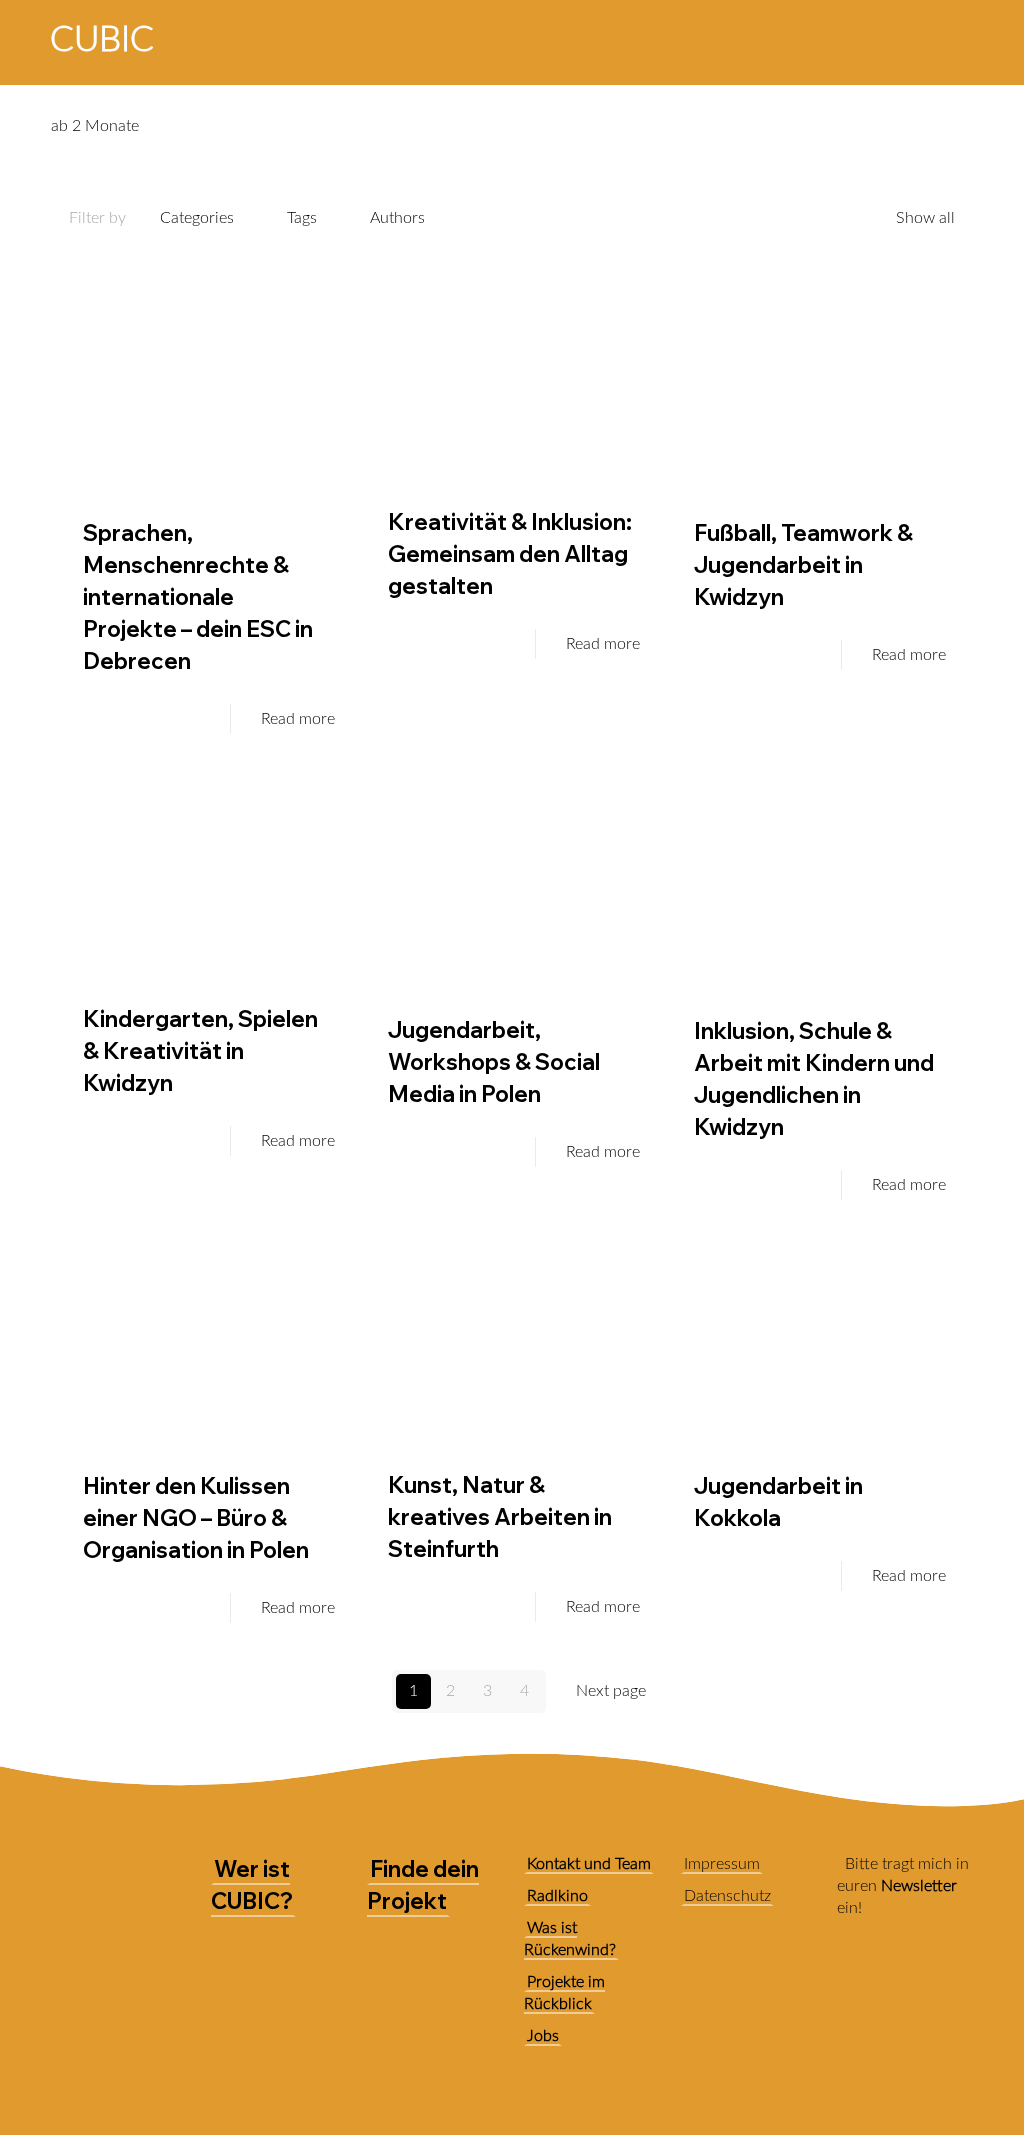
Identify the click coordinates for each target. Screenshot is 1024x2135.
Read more (298, 719)
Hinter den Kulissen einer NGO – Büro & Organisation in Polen (196, 1518)
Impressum (722, 1864)
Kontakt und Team (589, 1864)
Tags (302, 218)
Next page (611, 1691)
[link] (854, 1983)
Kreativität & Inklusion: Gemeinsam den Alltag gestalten (510, 554)
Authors (397, 218)
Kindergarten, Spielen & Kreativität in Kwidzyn (200, 1051)
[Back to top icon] (987, 2099)
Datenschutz (727, 1896)
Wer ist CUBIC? (252, 1885)
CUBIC (102, 40)
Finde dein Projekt (423, 1885)
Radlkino (557, 1896)
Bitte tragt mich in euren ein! (903, 1886)
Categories (197, 218)
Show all (925, 218)
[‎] (826, 38)
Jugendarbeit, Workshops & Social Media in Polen (494, 1062)
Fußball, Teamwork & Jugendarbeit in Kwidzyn (803, 565)
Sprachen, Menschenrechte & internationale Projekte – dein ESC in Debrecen (198, 597)
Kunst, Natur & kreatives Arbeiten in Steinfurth (500, 1517)
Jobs (543, 2036)
